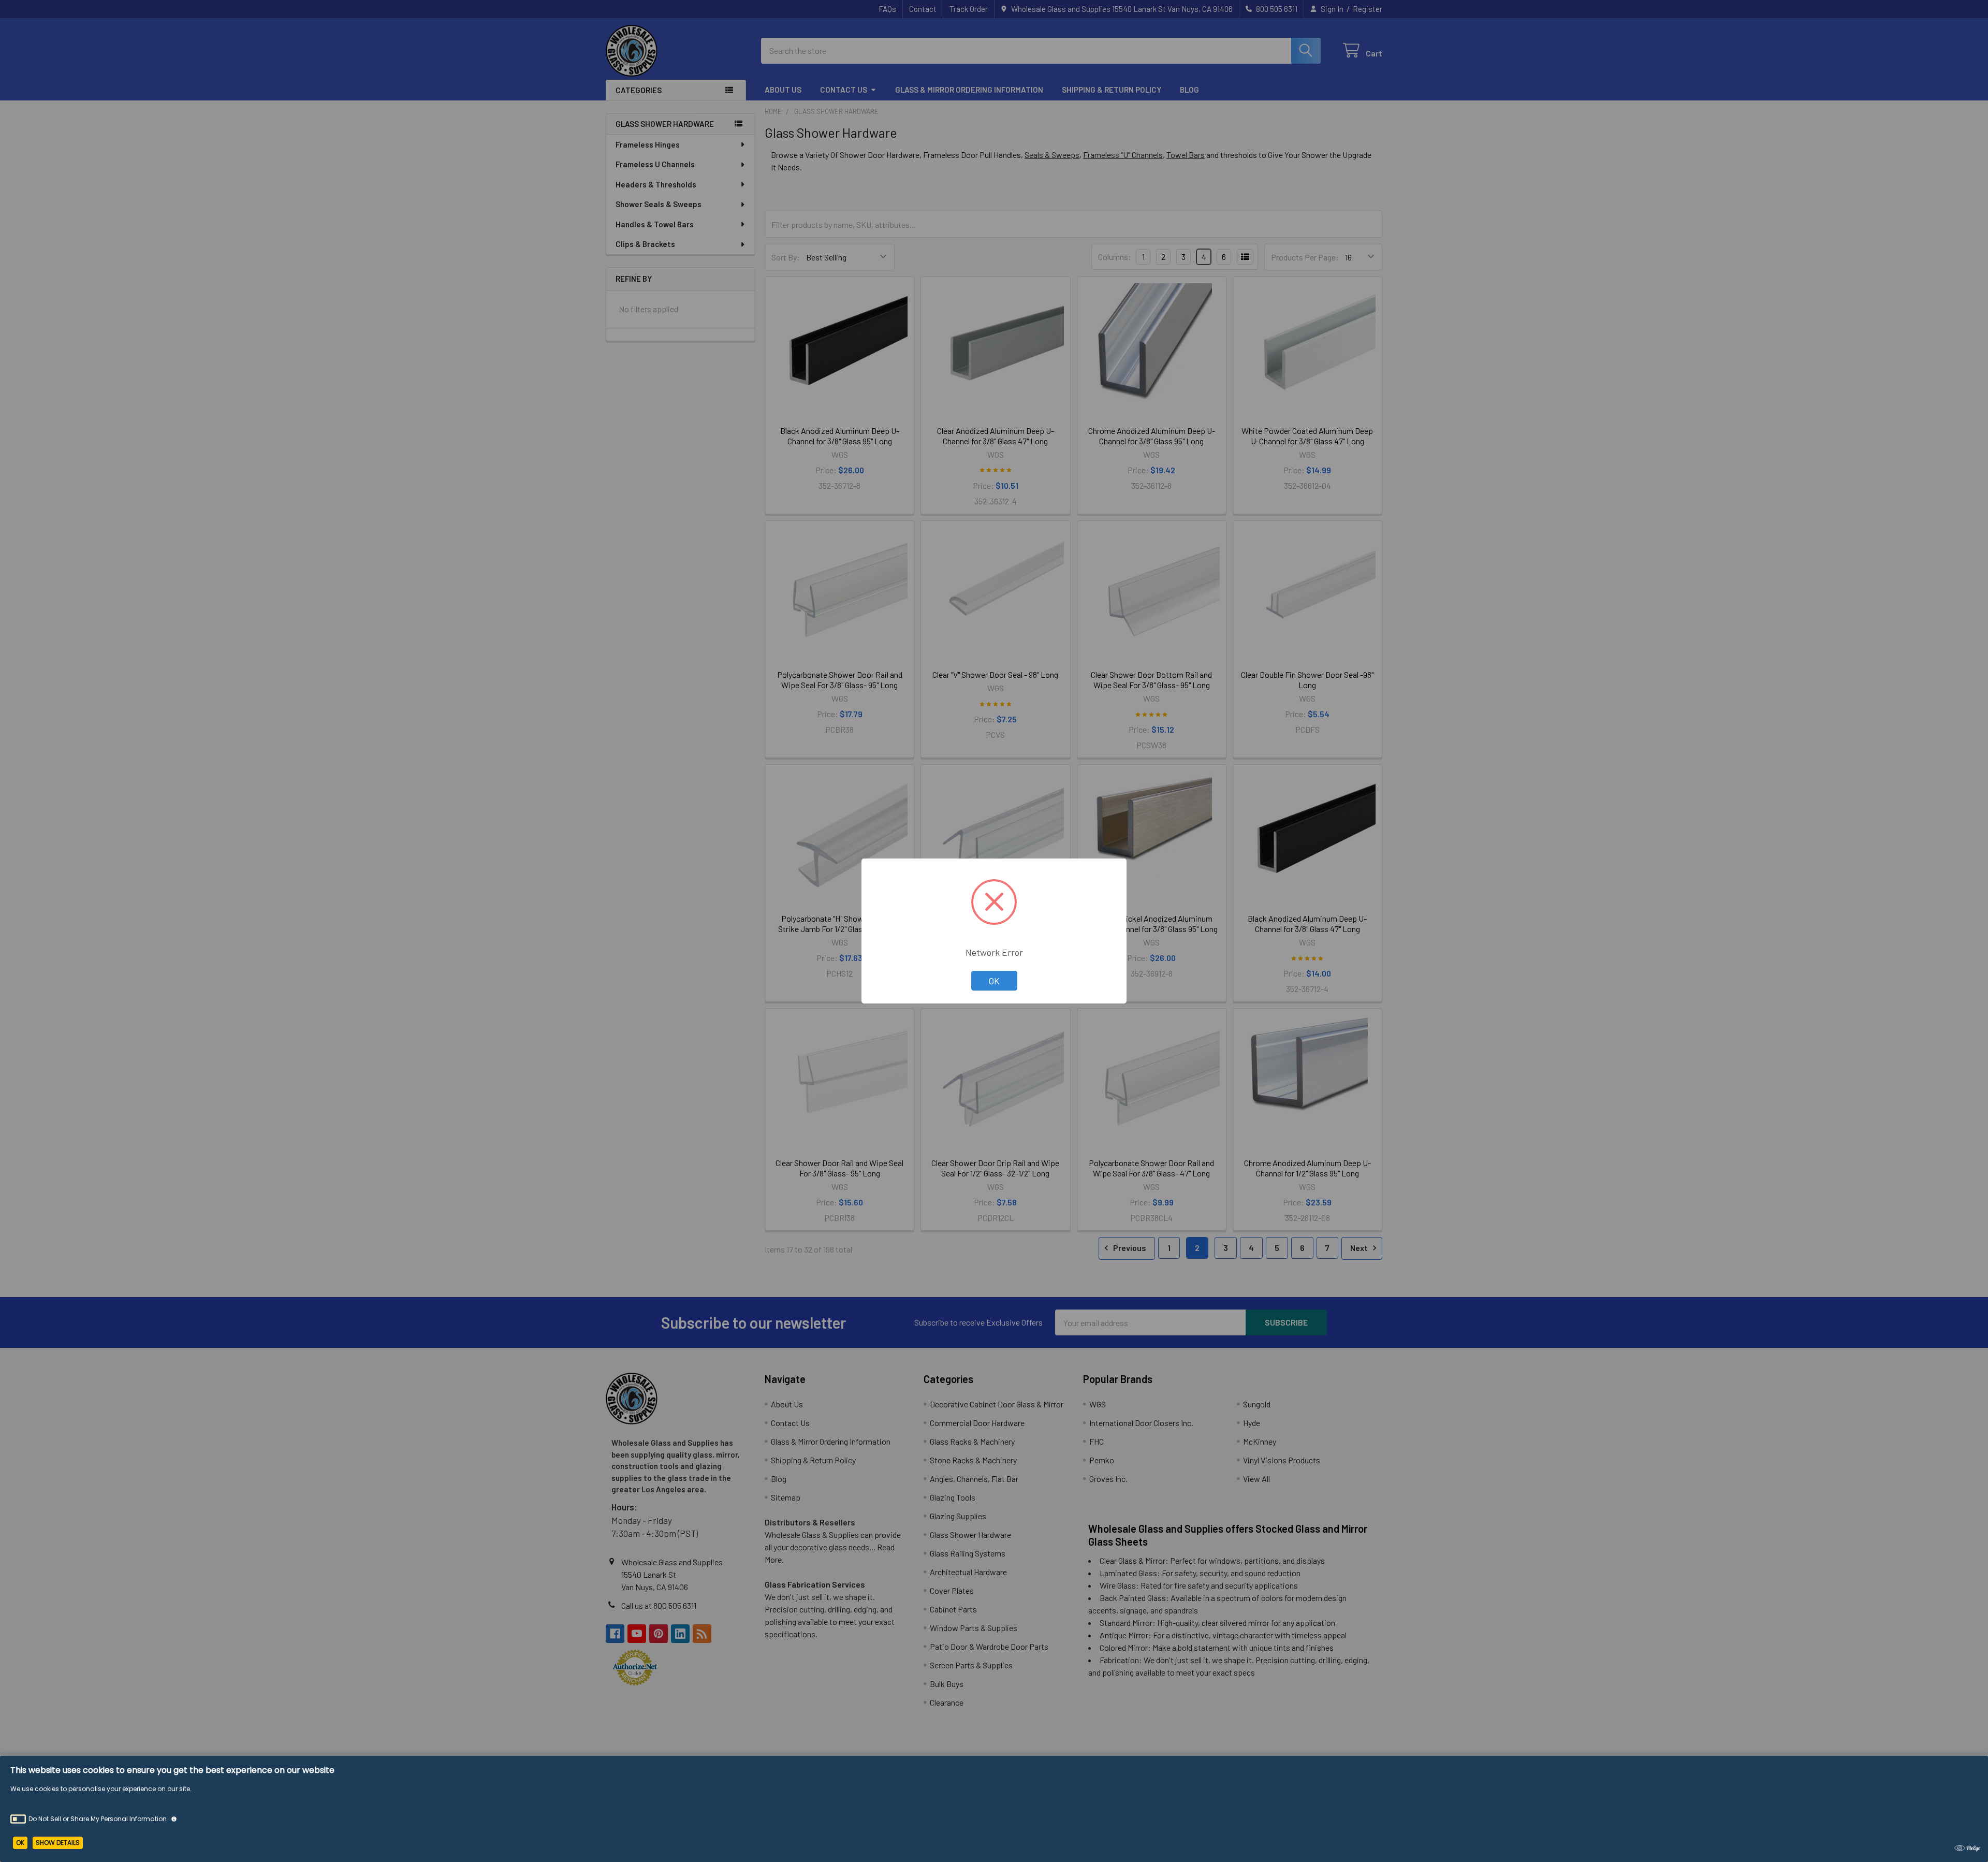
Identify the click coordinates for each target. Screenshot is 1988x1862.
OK (994, 981)
